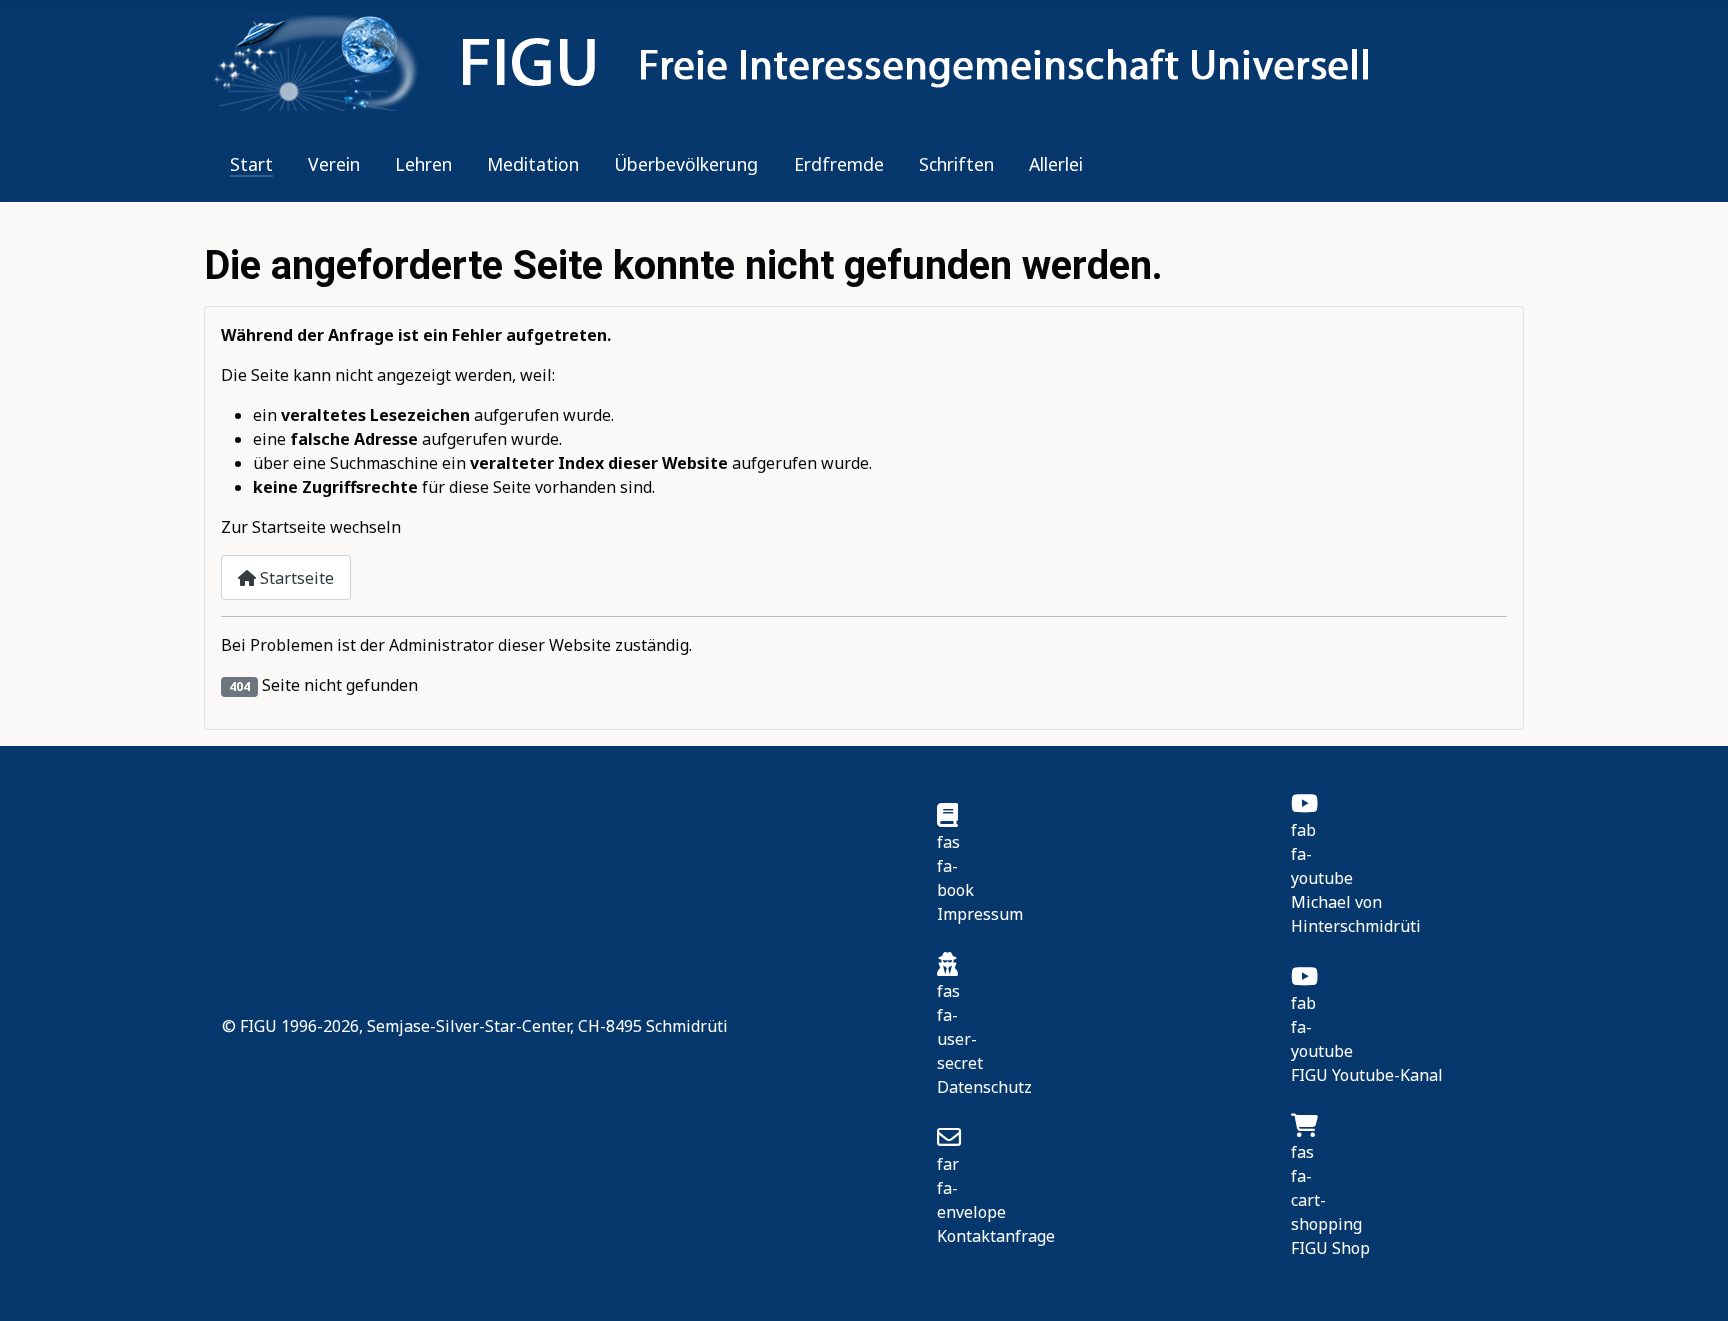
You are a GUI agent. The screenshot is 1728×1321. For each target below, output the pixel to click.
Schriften (956, 164)
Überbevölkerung (686, 164)
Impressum (980, 914)
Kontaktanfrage (996, 1236)
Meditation (533, 164)
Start (251, 164)
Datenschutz (984, 1087)
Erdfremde (839, 164)
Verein (334, 164)
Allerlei (1056, 164)
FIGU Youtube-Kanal (1367, 1075)
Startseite (295, 578)
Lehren (423, 164)
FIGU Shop (1330, 1248)
